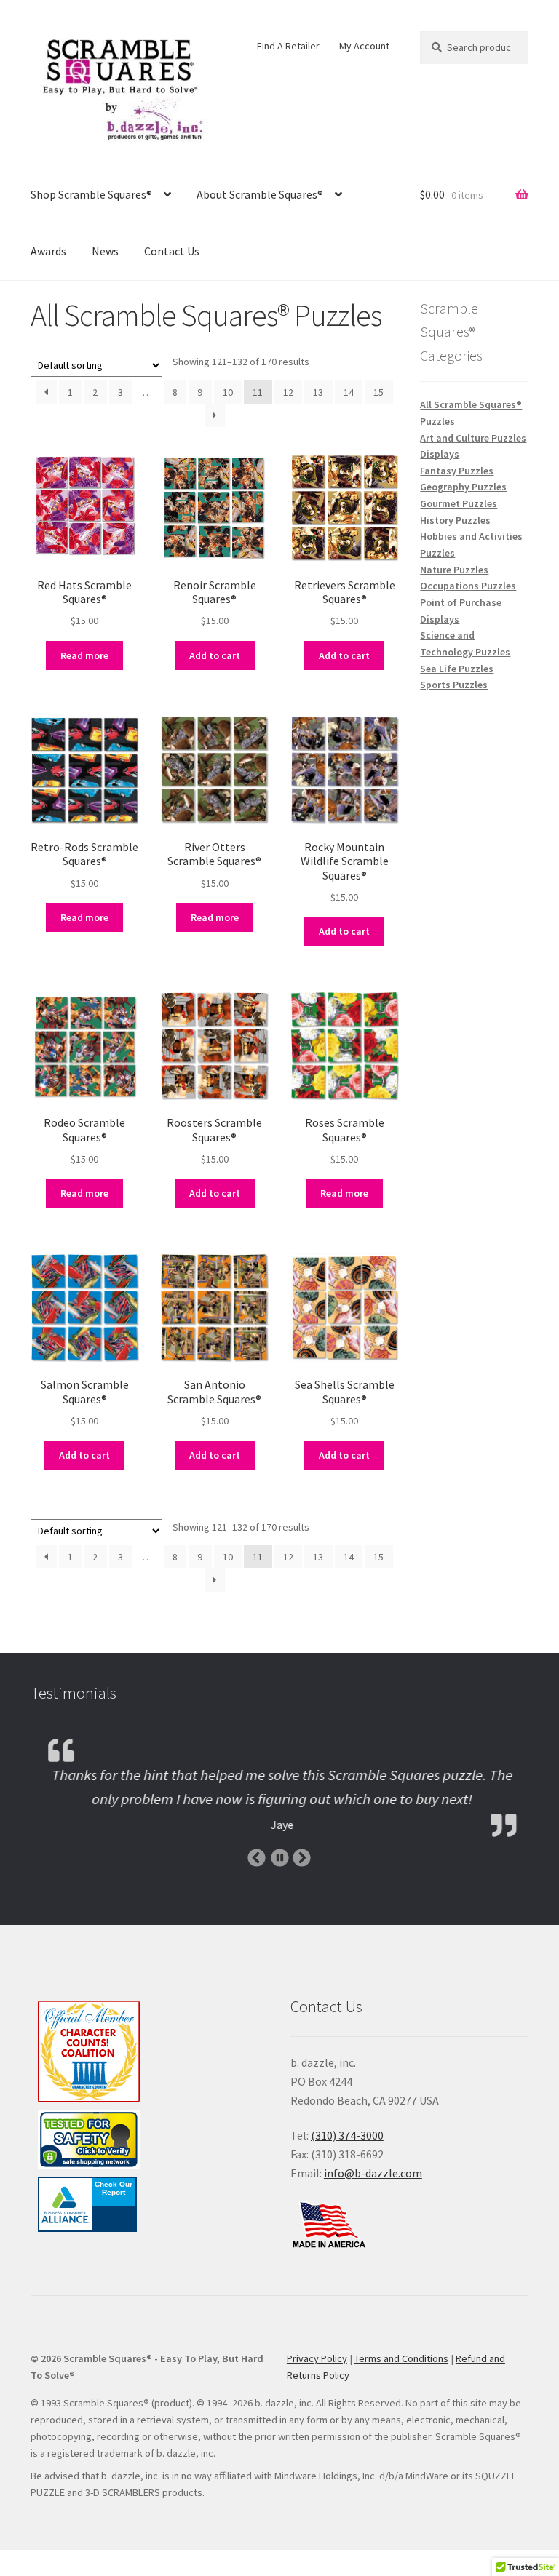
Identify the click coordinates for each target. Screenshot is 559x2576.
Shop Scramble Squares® (91, 194)
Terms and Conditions (401, 2358)
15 (378, 392)
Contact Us (172, 251)
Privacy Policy (317, 2358)
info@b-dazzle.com (373, 2173)
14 (349, 392)
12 (288, 392)
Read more (84, 655)
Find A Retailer (288, 46)
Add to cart (215, 655)
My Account (364, 46)
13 (318, 392)
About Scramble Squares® (260, 194)
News (105, 251)
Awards (48, 251)
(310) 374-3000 (347, 2135)
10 (228, 392)
